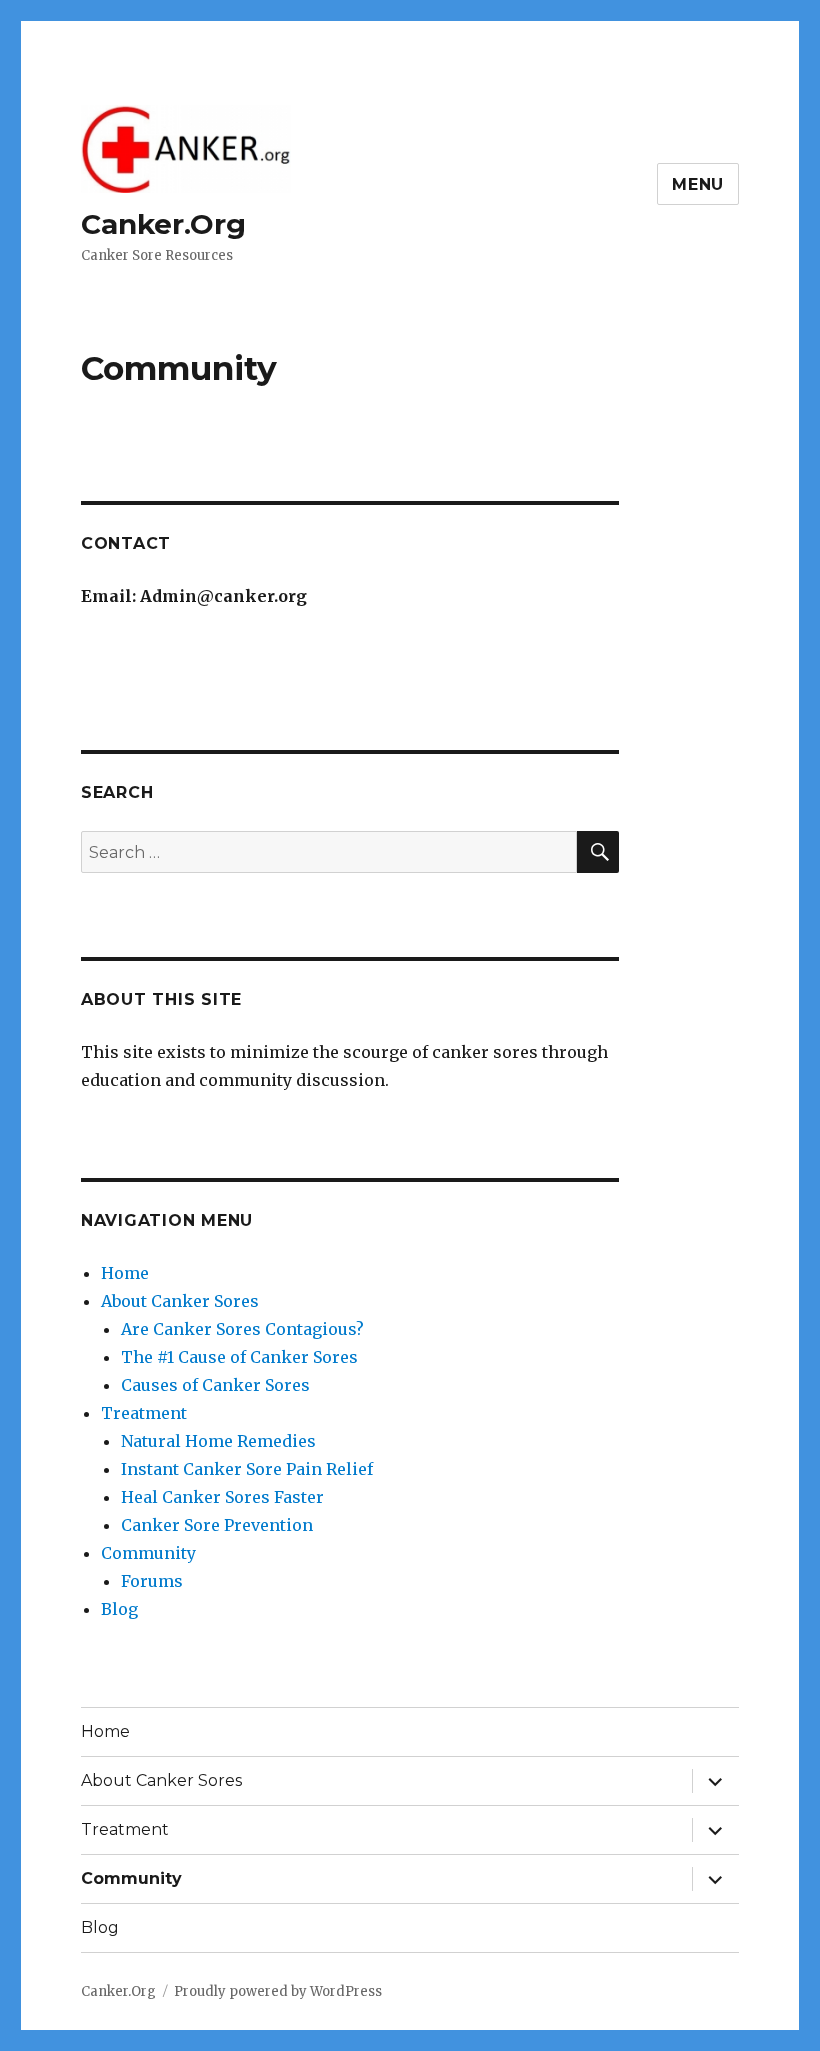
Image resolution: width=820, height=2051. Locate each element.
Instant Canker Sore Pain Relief (247, 1469)
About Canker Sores (180, 1301)
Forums (152, 1581)
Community (148, 1553)
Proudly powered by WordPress (278, 1991)
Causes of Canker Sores (215, 1385)
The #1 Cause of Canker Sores (239, 1357)
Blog (119, 1609)
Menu (698, 184)
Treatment (144, 1413)
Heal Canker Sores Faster (222, 1497)
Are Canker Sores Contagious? (242, 1329)
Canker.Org (163, 224)
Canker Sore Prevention (217, 1525)
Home (125, 1273)
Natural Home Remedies (218, 1441)
